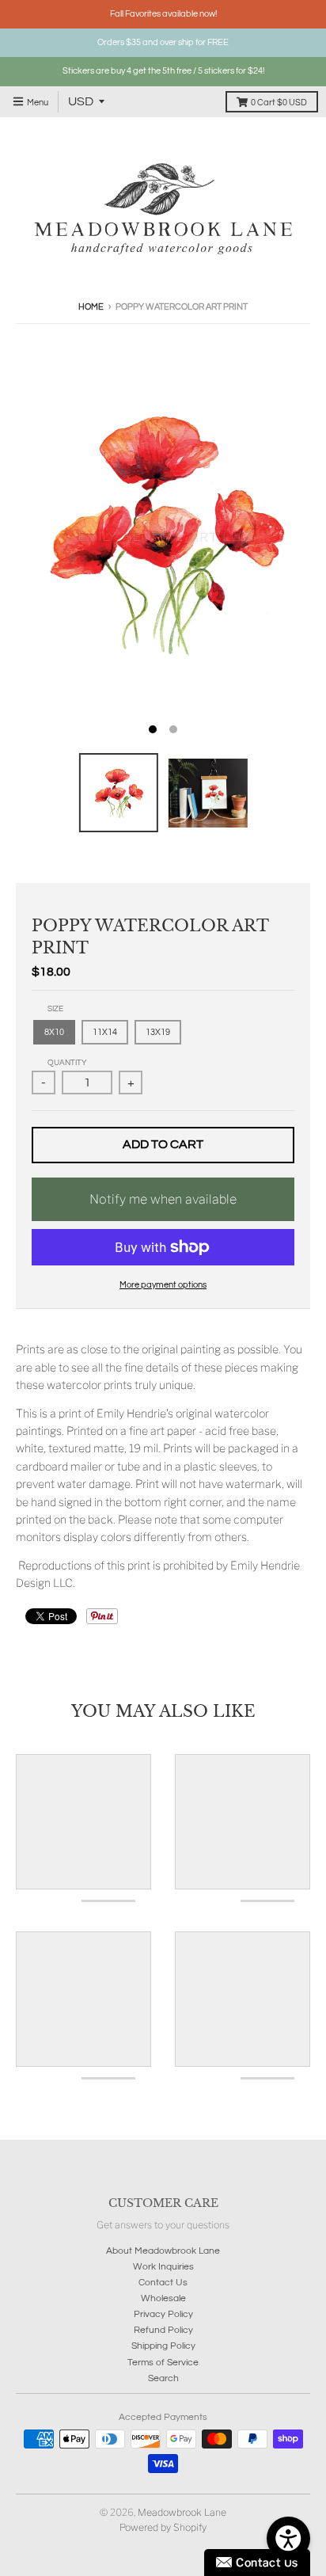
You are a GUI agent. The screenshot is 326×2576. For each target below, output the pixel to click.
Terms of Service (163, 2363)
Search (163, 2378)
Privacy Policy (163, 2314)
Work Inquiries (163, 2267)
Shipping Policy (163, 2346)
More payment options (163, 1285)
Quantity (67, 1063)
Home (91, 307)
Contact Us (163, 2283)
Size (55, 1009)
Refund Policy (163, 2330)
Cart (279, 103)
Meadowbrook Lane (182, 2512)
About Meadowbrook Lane (163, 2251)
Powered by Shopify (163, 2527)
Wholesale (163, 2298)
